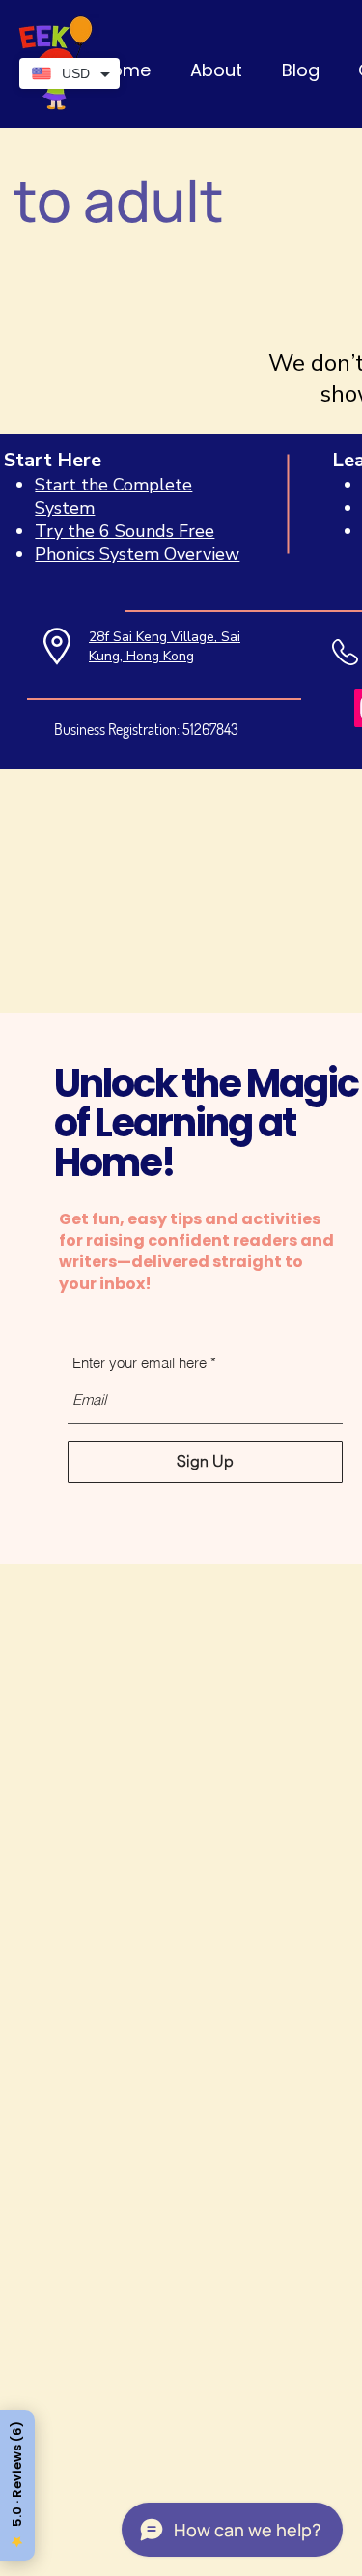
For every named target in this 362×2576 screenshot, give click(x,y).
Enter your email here (139, 1363)
